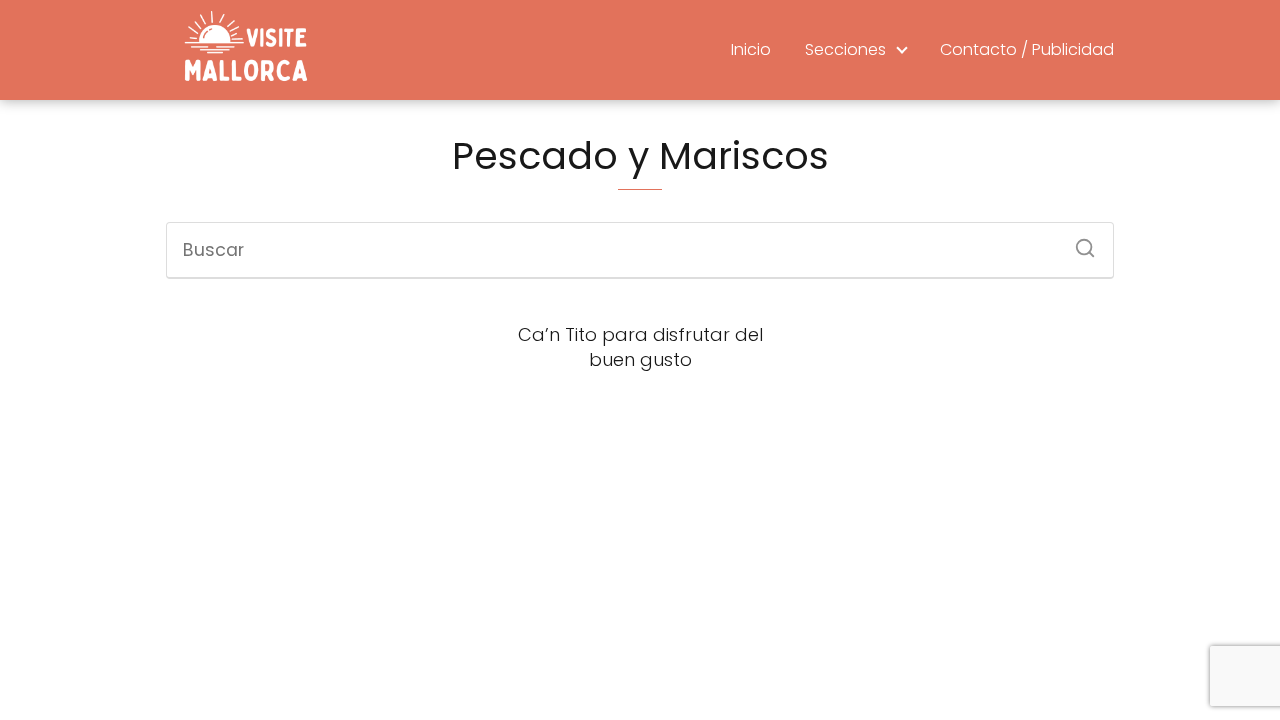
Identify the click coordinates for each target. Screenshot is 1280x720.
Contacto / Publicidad (1027, 49)
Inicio (751, 49)
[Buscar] (1078, 242)
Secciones (845, 49)
